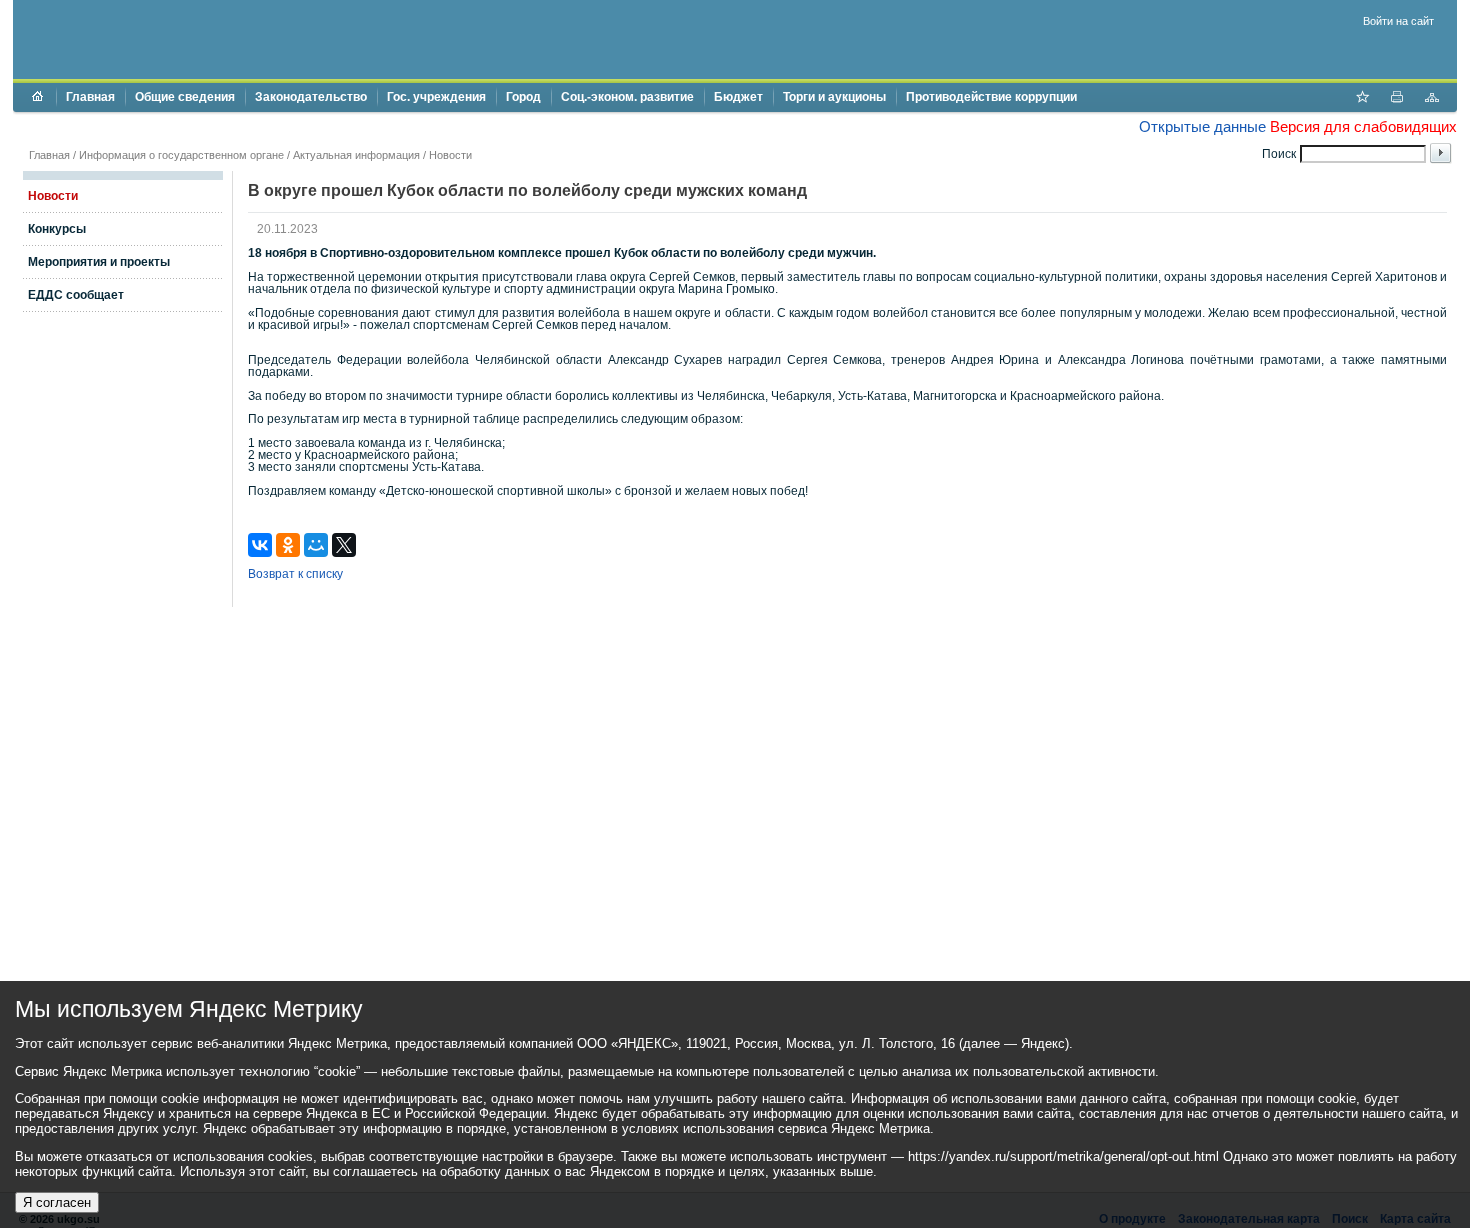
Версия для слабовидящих (1363, 126)
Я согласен (57, 1202)
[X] (344, 545)
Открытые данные (1202, 126)
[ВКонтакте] (260, 545)
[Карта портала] (1432, 99)
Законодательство (311, 97)
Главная (90, 97)
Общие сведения (185, 97)
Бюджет (738, 97)
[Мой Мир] (316, 545)
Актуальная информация (356, 155)
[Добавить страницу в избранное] (1362, 99)
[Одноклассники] (288, 545)
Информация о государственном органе (181, 155)
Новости (450, 155)
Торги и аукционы (834, 97)
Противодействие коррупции (991, 97)
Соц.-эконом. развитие (627, 97)
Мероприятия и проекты (99, 262)
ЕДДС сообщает (76, 295)
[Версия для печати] (1397, 99)
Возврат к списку (295, 574)
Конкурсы (57, 229)
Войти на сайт (1398, 21)
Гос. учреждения (436, 97)
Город (523, 97)
